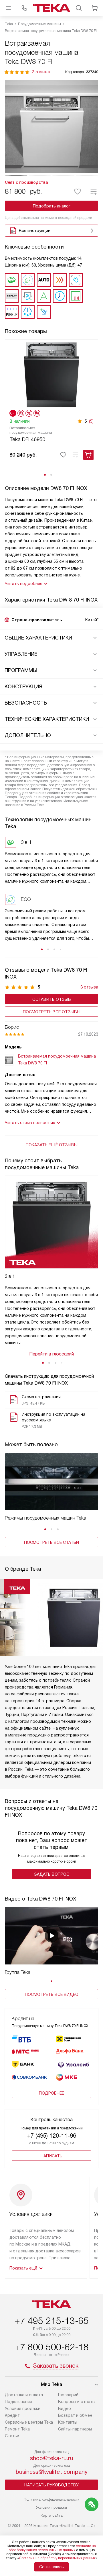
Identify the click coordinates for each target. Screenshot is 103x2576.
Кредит (12, 2415)
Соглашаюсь (51, 2567)
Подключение (18, 2402)
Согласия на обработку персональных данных (57, 2558)
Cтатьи (12, 2436)
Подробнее (51, 2093)
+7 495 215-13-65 (51, 2321)
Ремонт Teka (17, 2429)
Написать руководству (51, 2485)
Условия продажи (23, 2408)
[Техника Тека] (51, 8)
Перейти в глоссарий (51, 1354)
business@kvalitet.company (52, 2472)
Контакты (68, 2422)
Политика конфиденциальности (52, 2499)
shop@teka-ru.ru (52, 2458)
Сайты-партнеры (75, 2429)
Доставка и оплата (24, 2395)
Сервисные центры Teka (29, 2422)
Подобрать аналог (52, 206)
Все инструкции (35, 231)
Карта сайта (52, 2515)
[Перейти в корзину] (95, 8)
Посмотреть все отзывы (52, 1012)
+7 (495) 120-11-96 (52, 2136)
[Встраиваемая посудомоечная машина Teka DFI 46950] (51, 374)
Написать (51, 2156)
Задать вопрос (52, 1874)
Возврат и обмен (75, 2415)
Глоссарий (68, 2395)
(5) (91, 421)
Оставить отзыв (52, 999)
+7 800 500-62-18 (51, 2347)
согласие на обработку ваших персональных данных (52, 2548)
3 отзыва (41, 72)
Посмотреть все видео (52, 1994)
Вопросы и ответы (77, 2402)
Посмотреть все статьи (51, 1542)
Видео (65, 2408)
